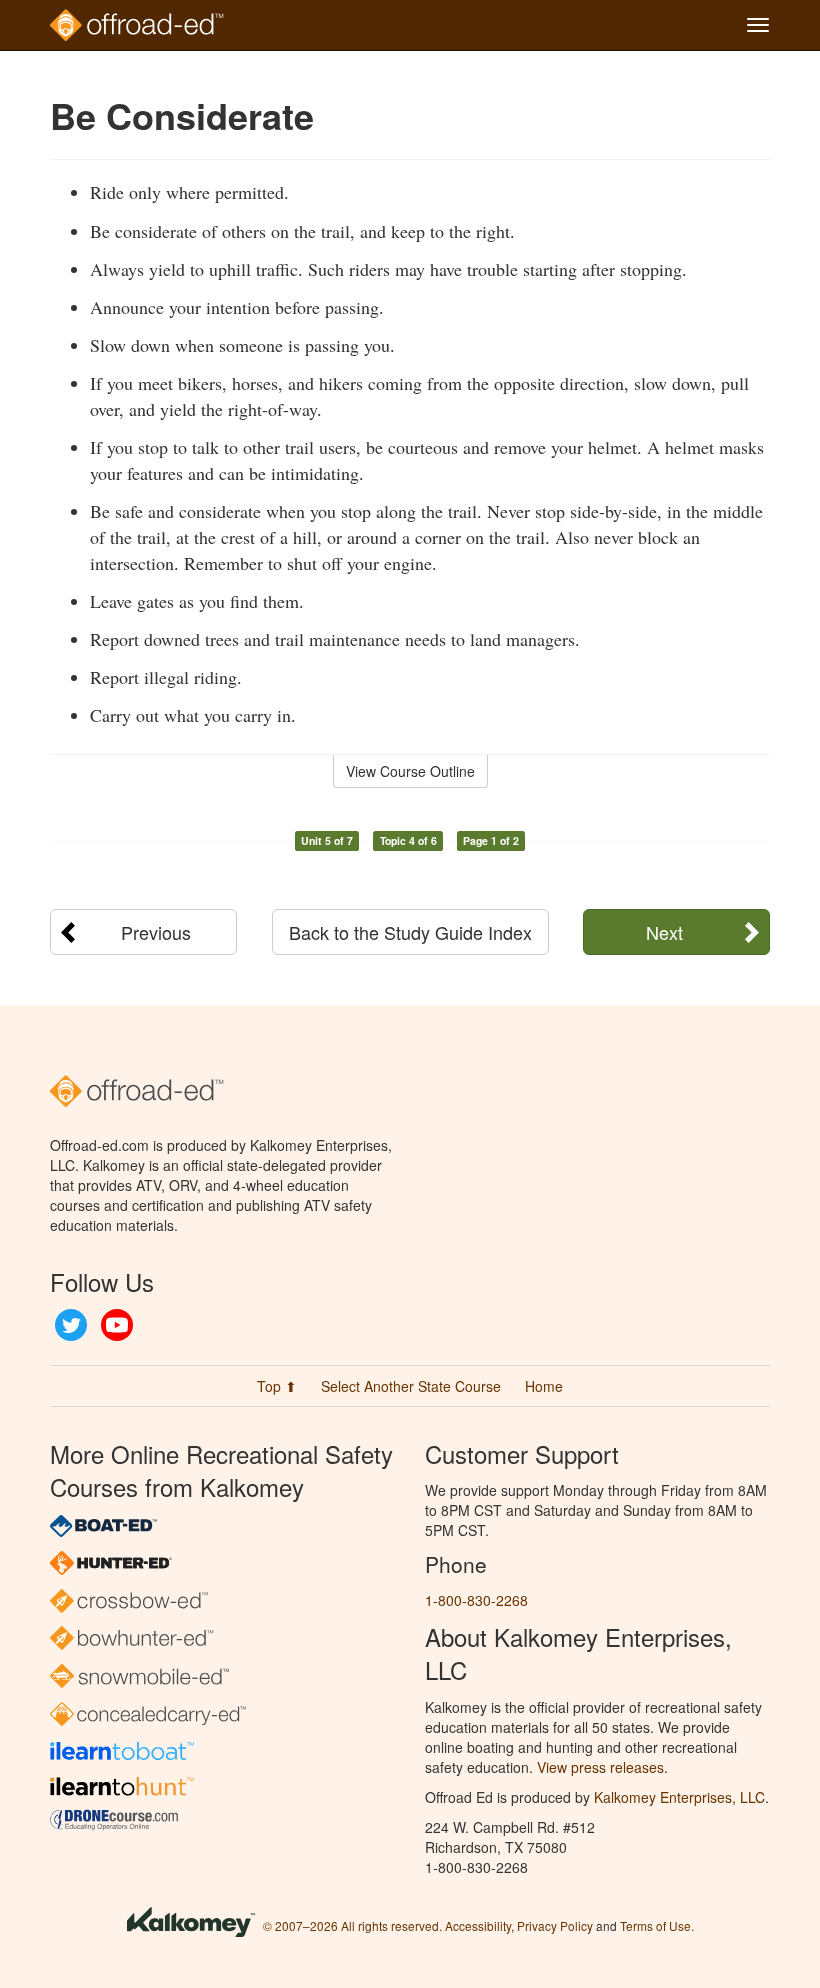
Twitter (71, 1325)
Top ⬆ (277, 1386)
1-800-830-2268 (476, 1600)
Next (664, 932)
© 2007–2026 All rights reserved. (352, 1925)
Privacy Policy (555, 1925)
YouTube (117, 1325)
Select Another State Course (411, 1386)
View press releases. (602, 1767)
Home (544, 1386)
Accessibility (478, 1925)
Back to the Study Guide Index (410, 932)
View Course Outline (410, 771)
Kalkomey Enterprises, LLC (679, 1797)
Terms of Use (655, 1925)
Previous (156, 932)
